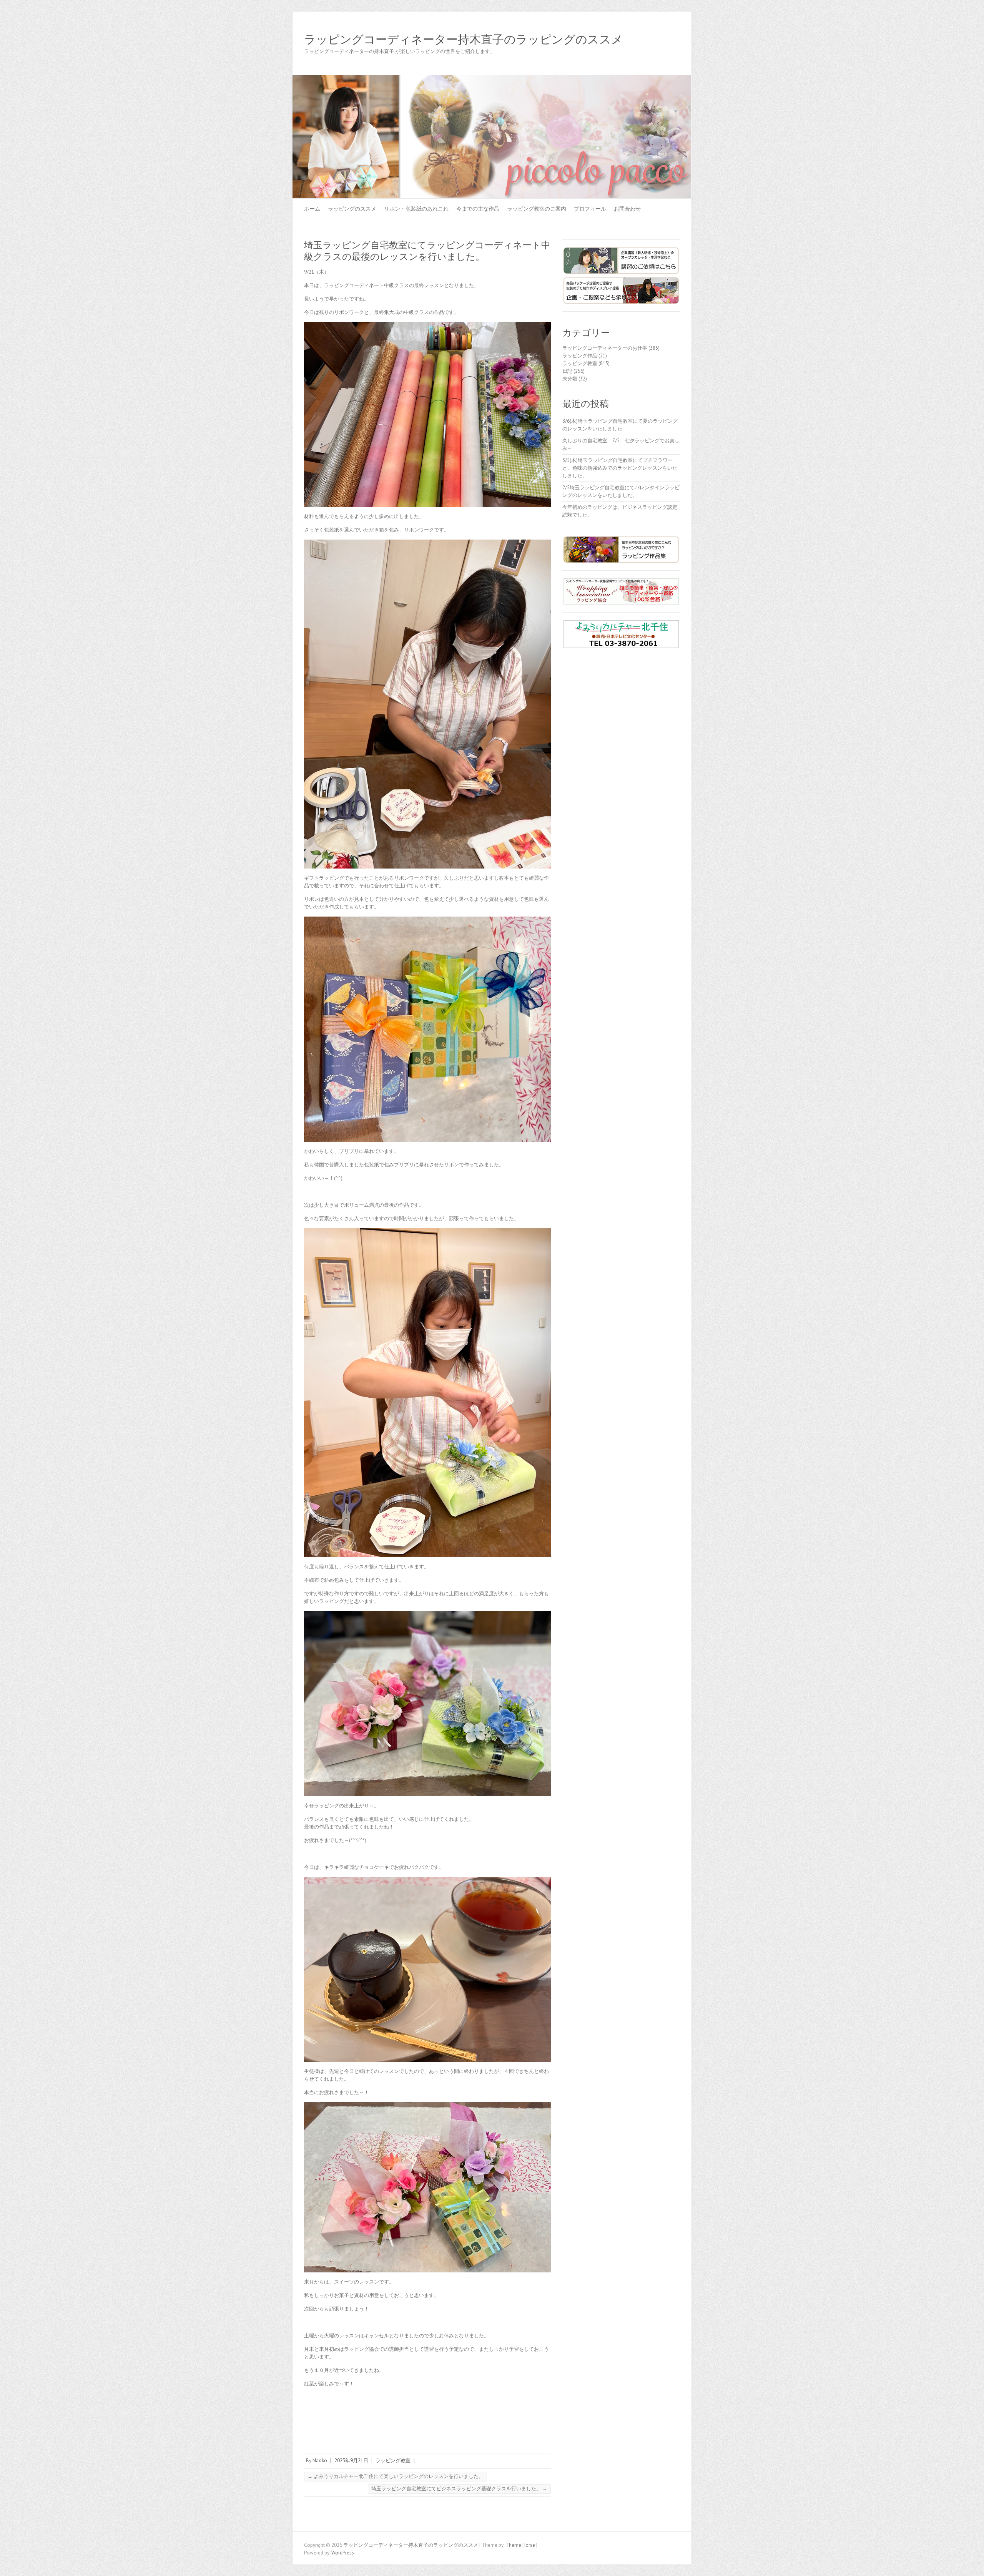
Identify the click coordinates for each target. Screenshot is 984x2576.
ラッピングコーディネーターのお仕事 (605, 348)
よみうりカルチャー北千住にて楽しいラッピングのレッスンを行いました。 (396, 2476)
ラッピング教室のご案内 (537, 209)
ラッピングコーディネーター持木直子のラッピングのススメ (464, 40)
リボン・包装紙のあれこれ (416, 209)
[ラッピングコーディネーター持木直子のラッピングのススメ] (492, 79)
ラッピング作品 (580, 356)
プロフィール (590, 209)
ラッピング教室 (393, 2461)
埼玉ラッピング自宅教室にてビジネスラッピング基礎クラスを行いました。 (459, 2489)
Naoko (320, 2461)
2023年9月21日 (351, 2461)
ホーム (312, 209)
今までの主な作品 (478, 209)
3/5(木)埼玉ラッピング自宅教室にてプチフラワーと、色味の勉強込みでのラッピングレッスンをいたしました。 (620, 468)
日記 (567, 371)
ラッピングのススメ (352, 209)
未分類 (570, 379)
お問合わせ (627, 209)
